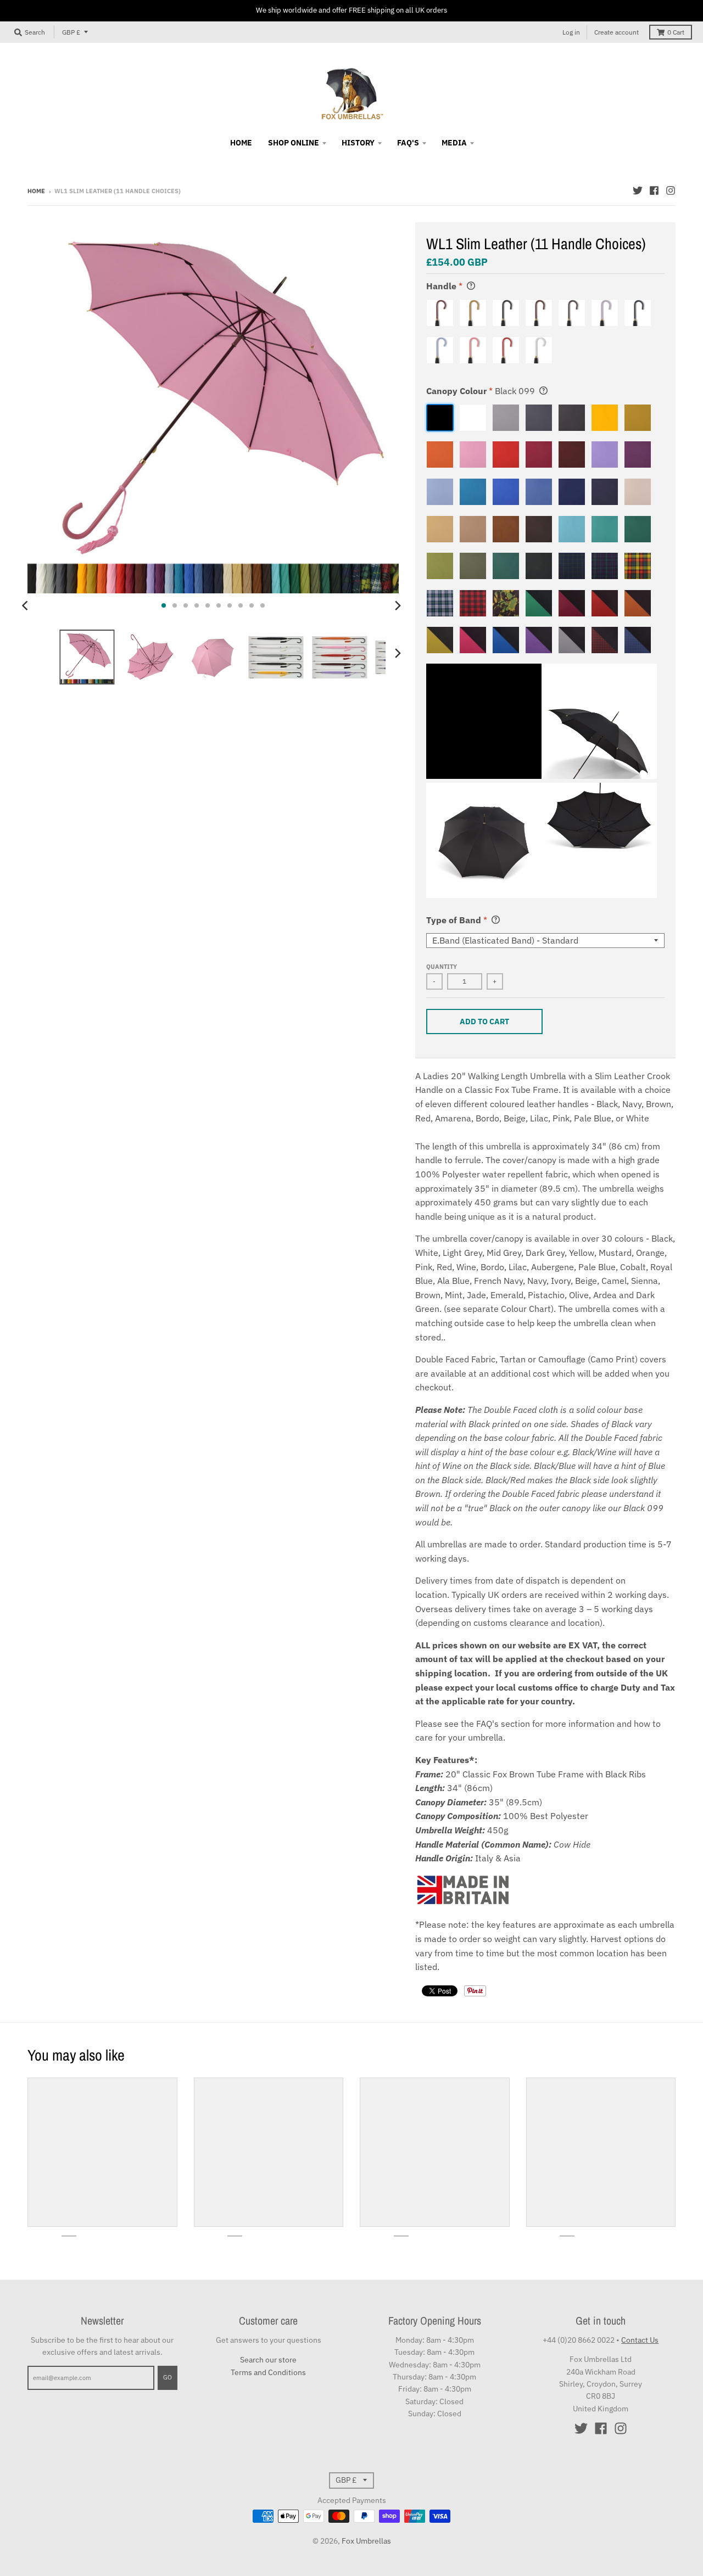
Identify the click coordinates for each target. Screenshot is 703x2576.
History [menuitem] (358, 143)
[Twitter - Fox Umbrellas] (638, 190)
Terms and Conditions (268, 2372)
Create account (616, 32)
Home (36, 191)
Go (168, 2377)
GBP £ (71, 32)
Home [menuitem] (241, 143)
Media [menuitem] (454, 143)
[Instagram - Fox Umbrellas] (671, 190)
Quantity (442, 967)
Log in (571, 32)
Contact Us (640, 2340)
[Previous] (26, 605)
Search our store (268, 2360)
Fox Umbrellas (366, 2541)
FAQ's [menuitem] (408, 143)
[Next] (398, 605)
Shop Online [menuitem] (294, 143)
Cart (676, 32)
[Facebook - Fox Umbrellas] (654, 190)
